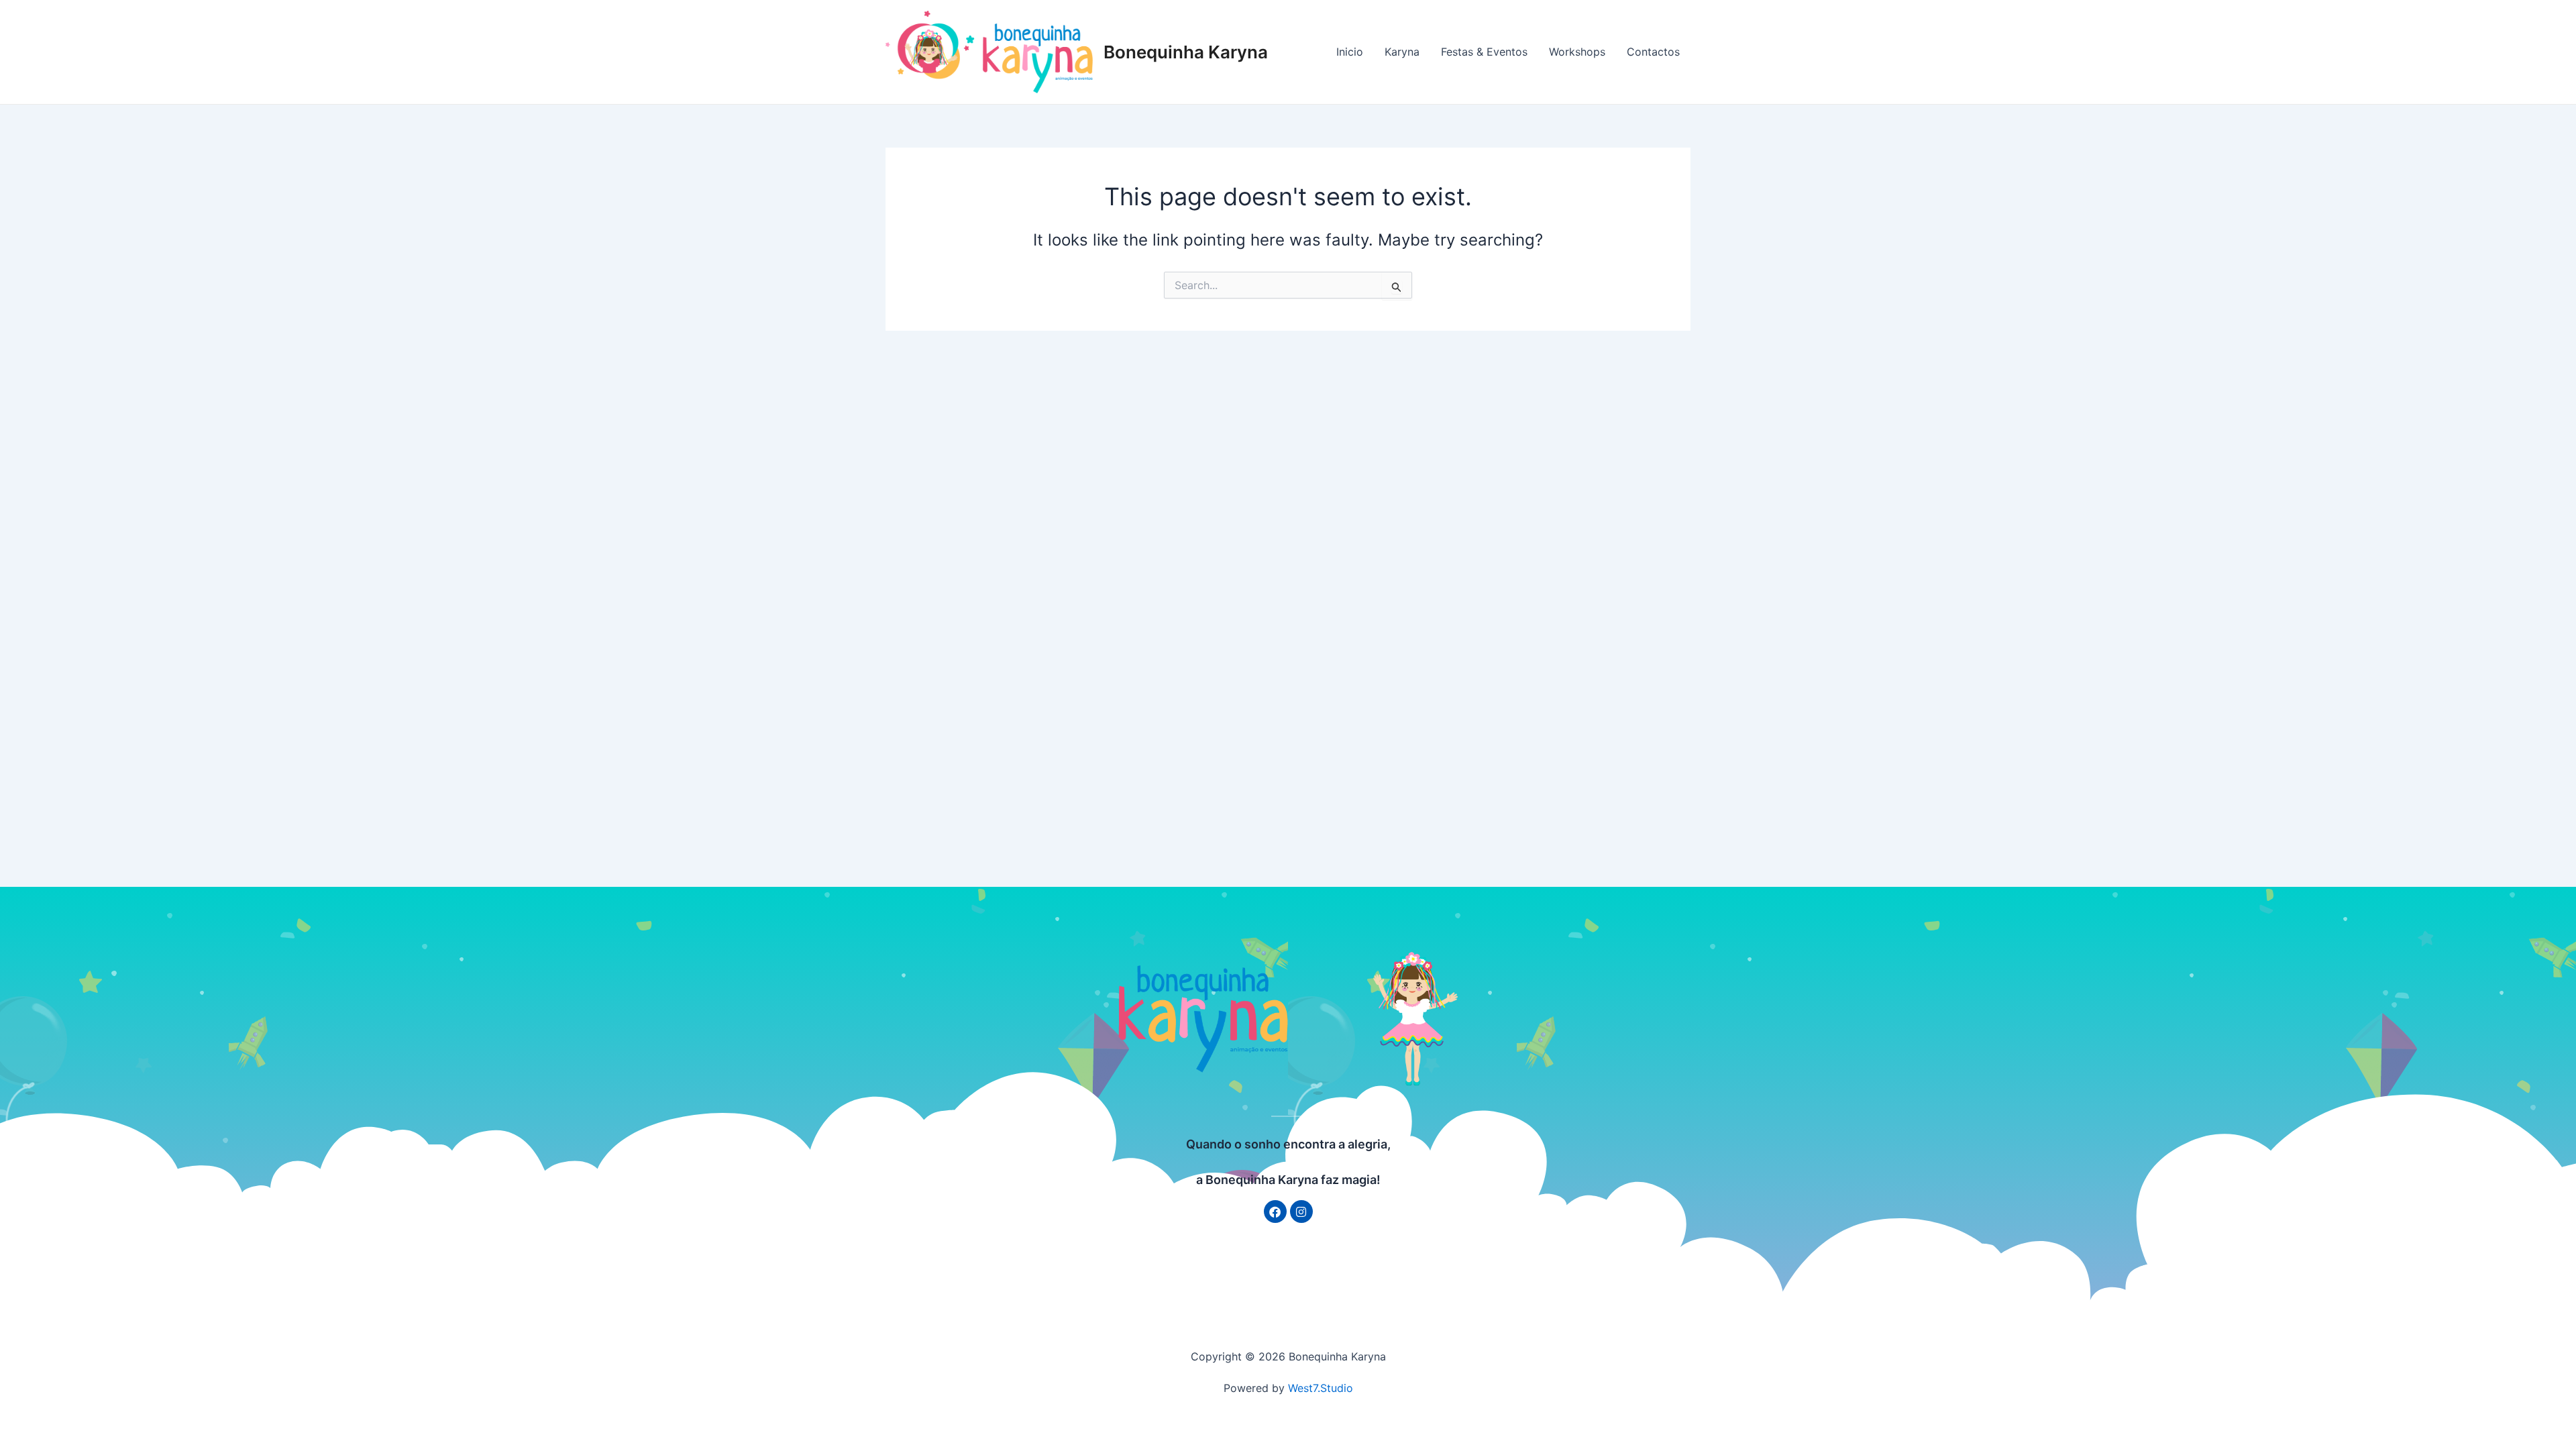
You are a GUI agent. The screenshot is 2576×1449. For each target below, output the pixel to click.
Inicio (1350, 52)
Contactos (1653, 52)
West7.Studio (1321, 1388)
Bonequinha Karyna (1186, 52)
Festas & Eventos (1484, 52)
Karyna (1402, 52)
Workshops (1577, 52)
